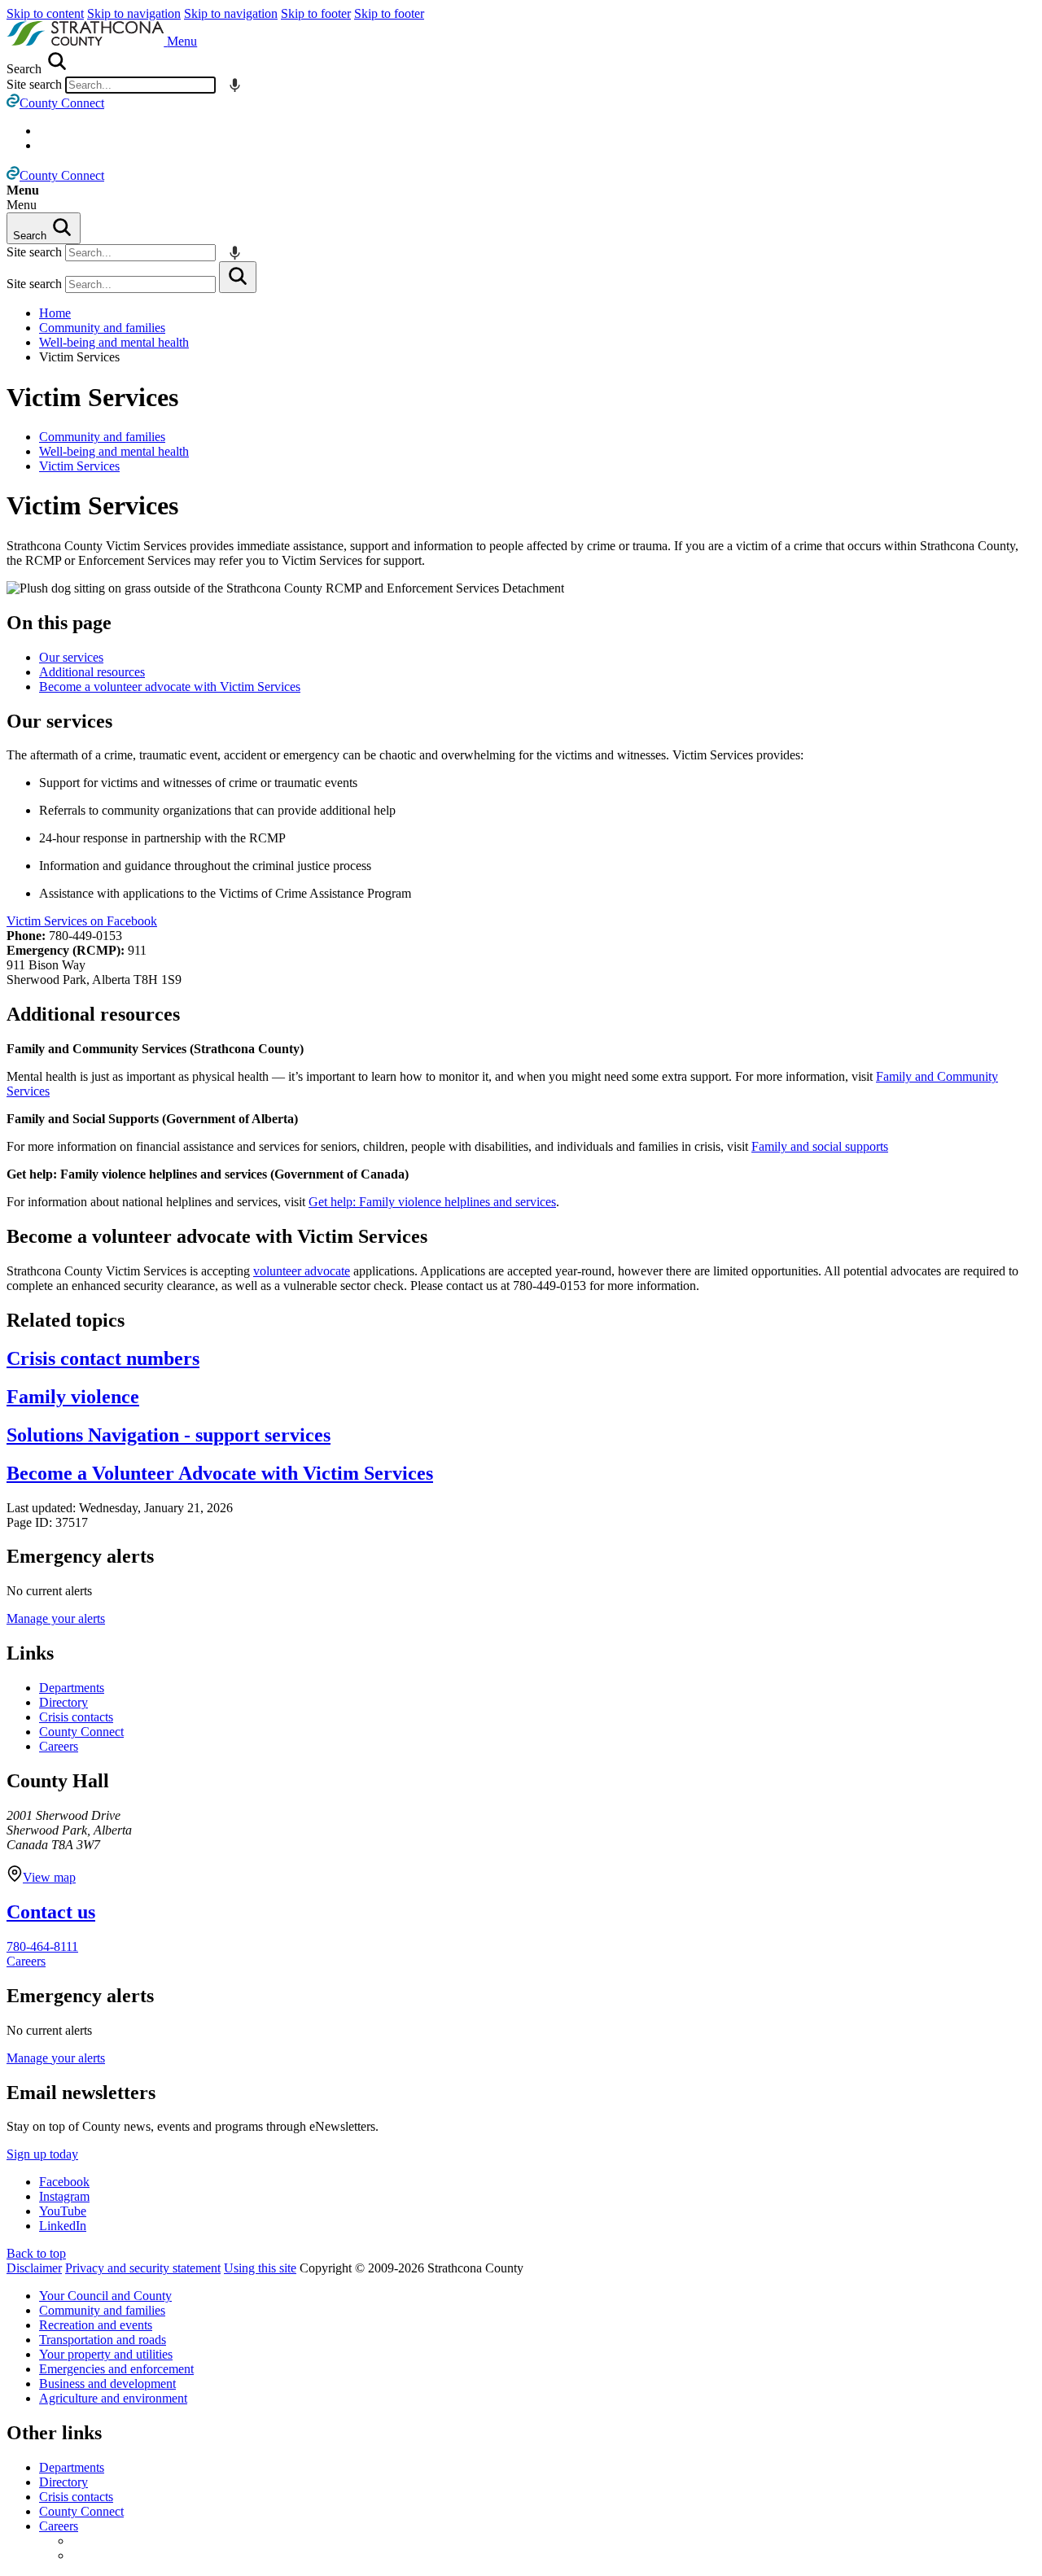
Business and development (107, 2384)
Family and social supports (820, 1146)
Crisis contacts (76, 1717)
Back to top (36, 2253)
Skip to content (45, 13)
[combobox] (140, 85)
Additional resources (92, 672)
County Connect (81, 1732)
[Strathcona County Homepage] (87, 41)
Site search (34, 84)
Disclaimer (34, 2268)
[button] (182, 41)
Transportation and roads (103, 2340)
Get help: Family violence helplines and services (432, 1202)
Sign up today (42, 2154)
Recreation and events (96, 2325)
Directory (63, 1702)
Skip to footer (316, 13)
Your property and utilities (106, 2354)
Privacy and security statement (143, 2268)
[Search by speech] (235, 85)
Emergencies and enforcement (116, 2369)
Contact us (51, 1912)
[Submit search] (238, 277)
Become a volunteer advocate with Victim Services (170, 687)
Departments (72, 1688)
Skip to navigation (134, 13)
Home (55, 313)
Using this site (260, 2268)
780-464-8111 (42, 1946)
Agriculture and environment (113, 2398)
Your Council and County (105, 2296)
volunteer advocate (302, 1271)
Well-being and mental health (114, 342)
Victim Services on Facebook (82, 921)
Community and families (102, 328)
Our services (71, 657)
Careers (59, 1746)
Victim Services (92, 397)
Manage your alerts (56, 1618)
